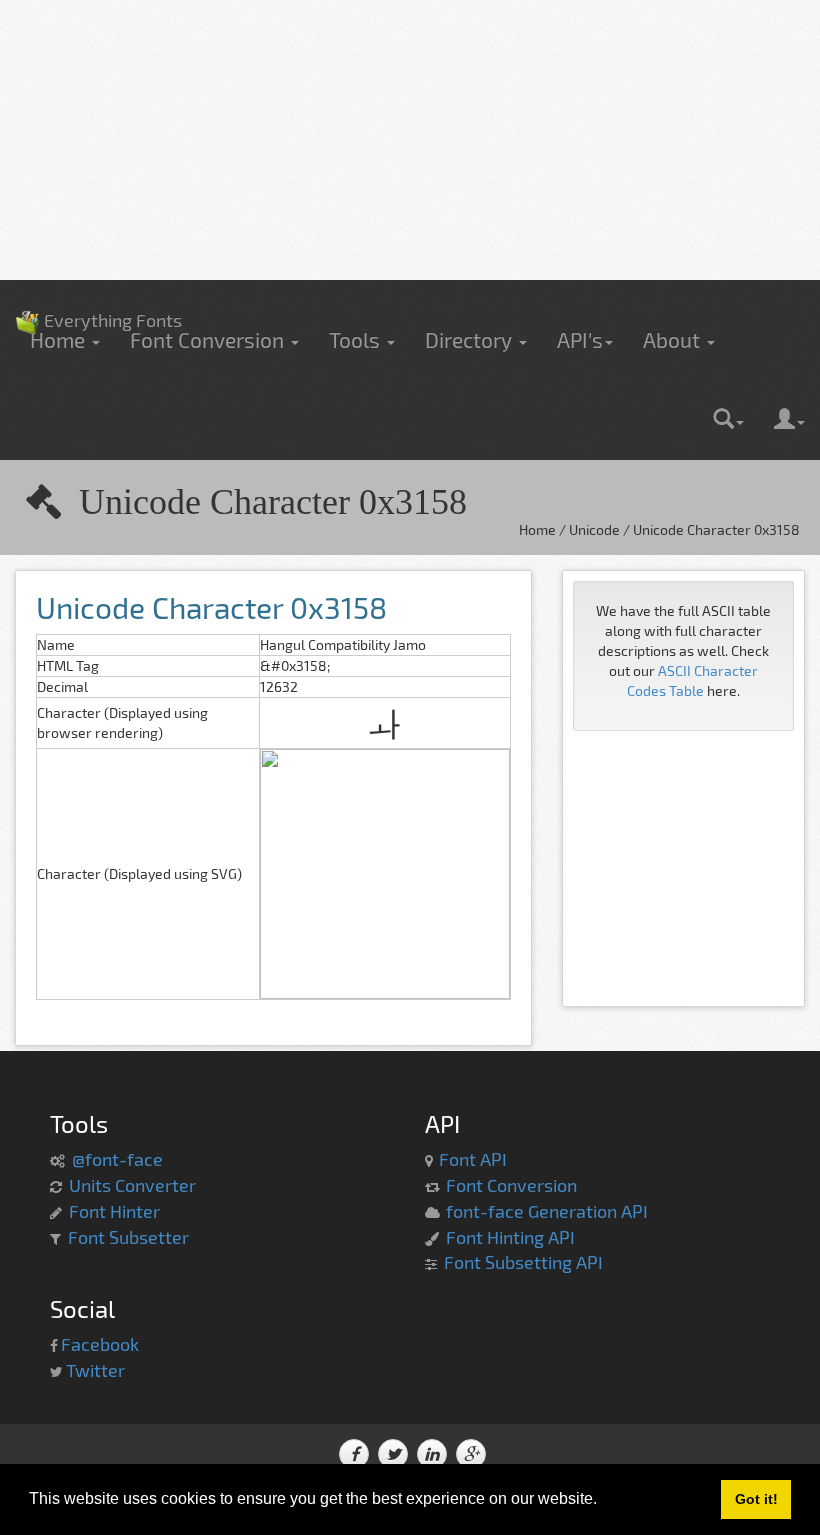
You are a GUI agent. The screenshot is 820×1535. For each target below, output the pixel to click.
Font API (473, 1159)
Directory (471, 339)
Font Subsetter (128, 1237)
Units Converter (132, 1185)
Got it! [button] (756, 1499)
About (674, 339)
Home (60, 339)
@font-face (117, 1159)
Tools (357, 339)
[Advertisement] (410, 140)
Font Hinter (114, 1211)
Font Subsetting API (523, 1262)
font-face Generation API (547, 1211)
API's (580, 339)
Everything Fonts (98, 290)
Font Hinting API (510, 1237)
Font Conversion (209, 339)
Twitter (95, 1370)
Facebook (100, 1344)
